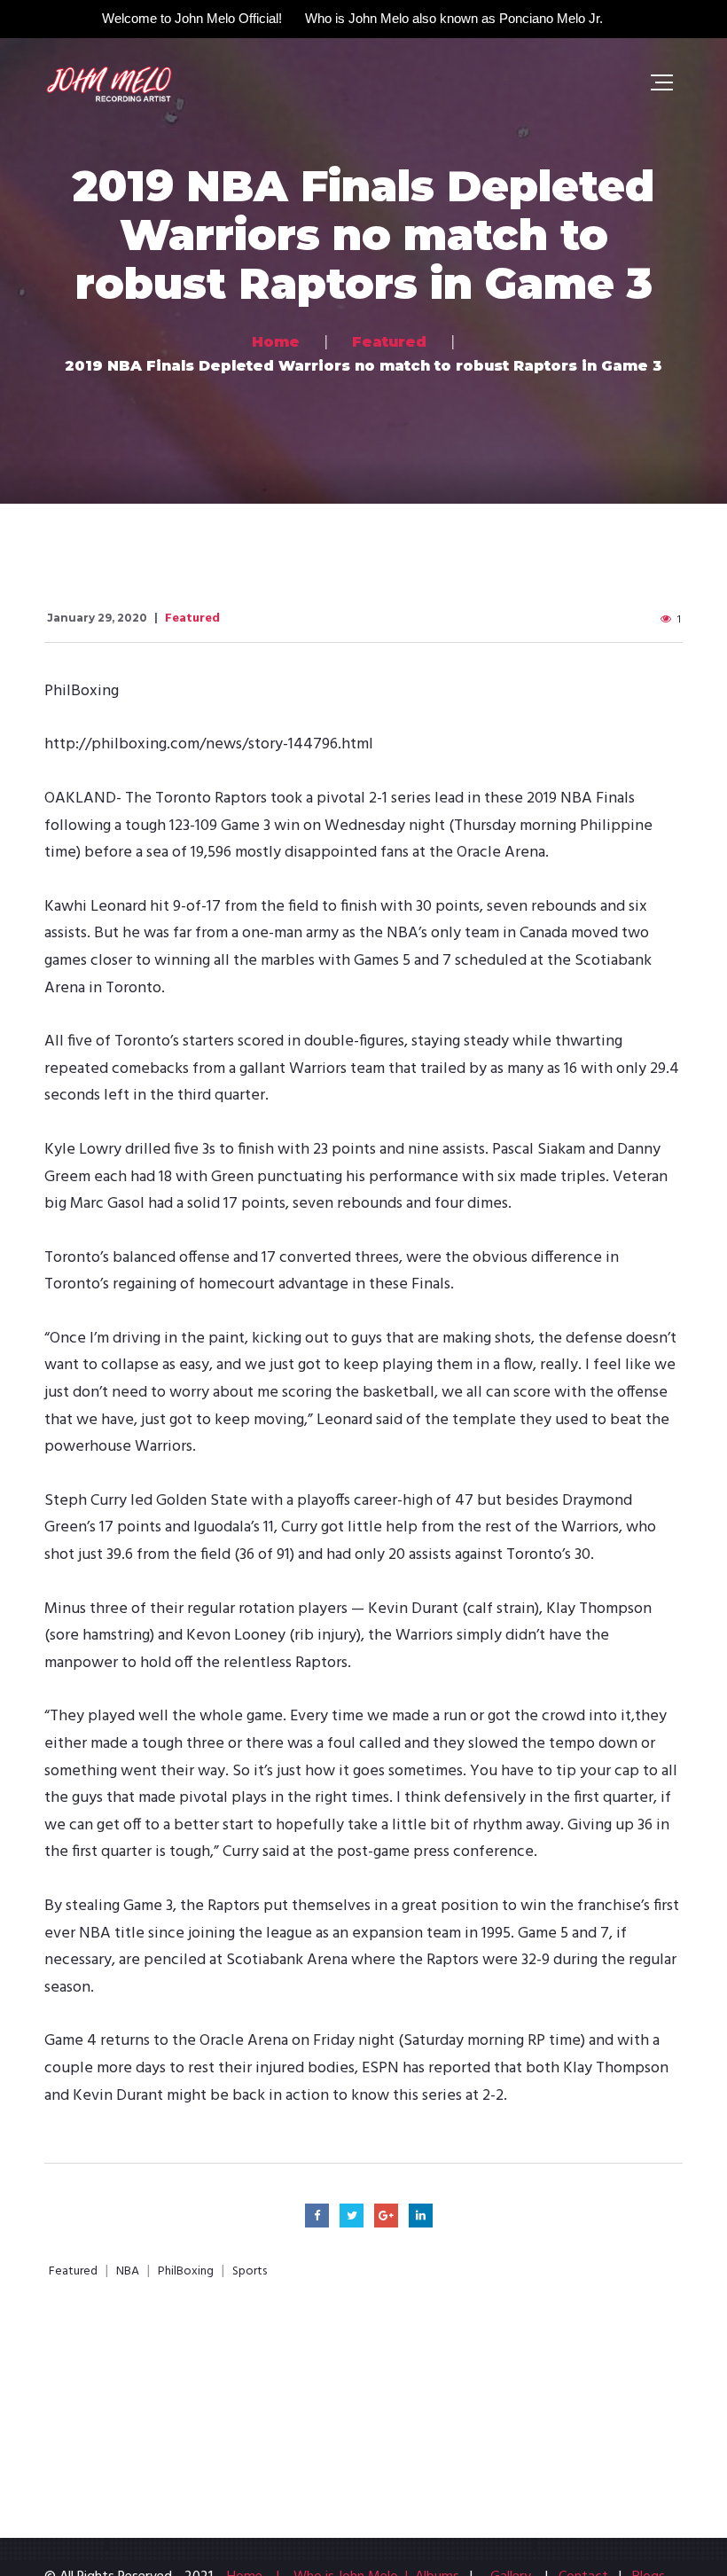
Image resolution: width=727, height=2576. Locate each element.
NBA (128, 2272)
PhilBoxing (186, 2272)
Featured (192, 619)
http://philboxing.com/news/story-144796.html (209, 744)
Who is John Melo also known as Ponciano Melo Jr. (454, 18)
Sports (250, 2272)
